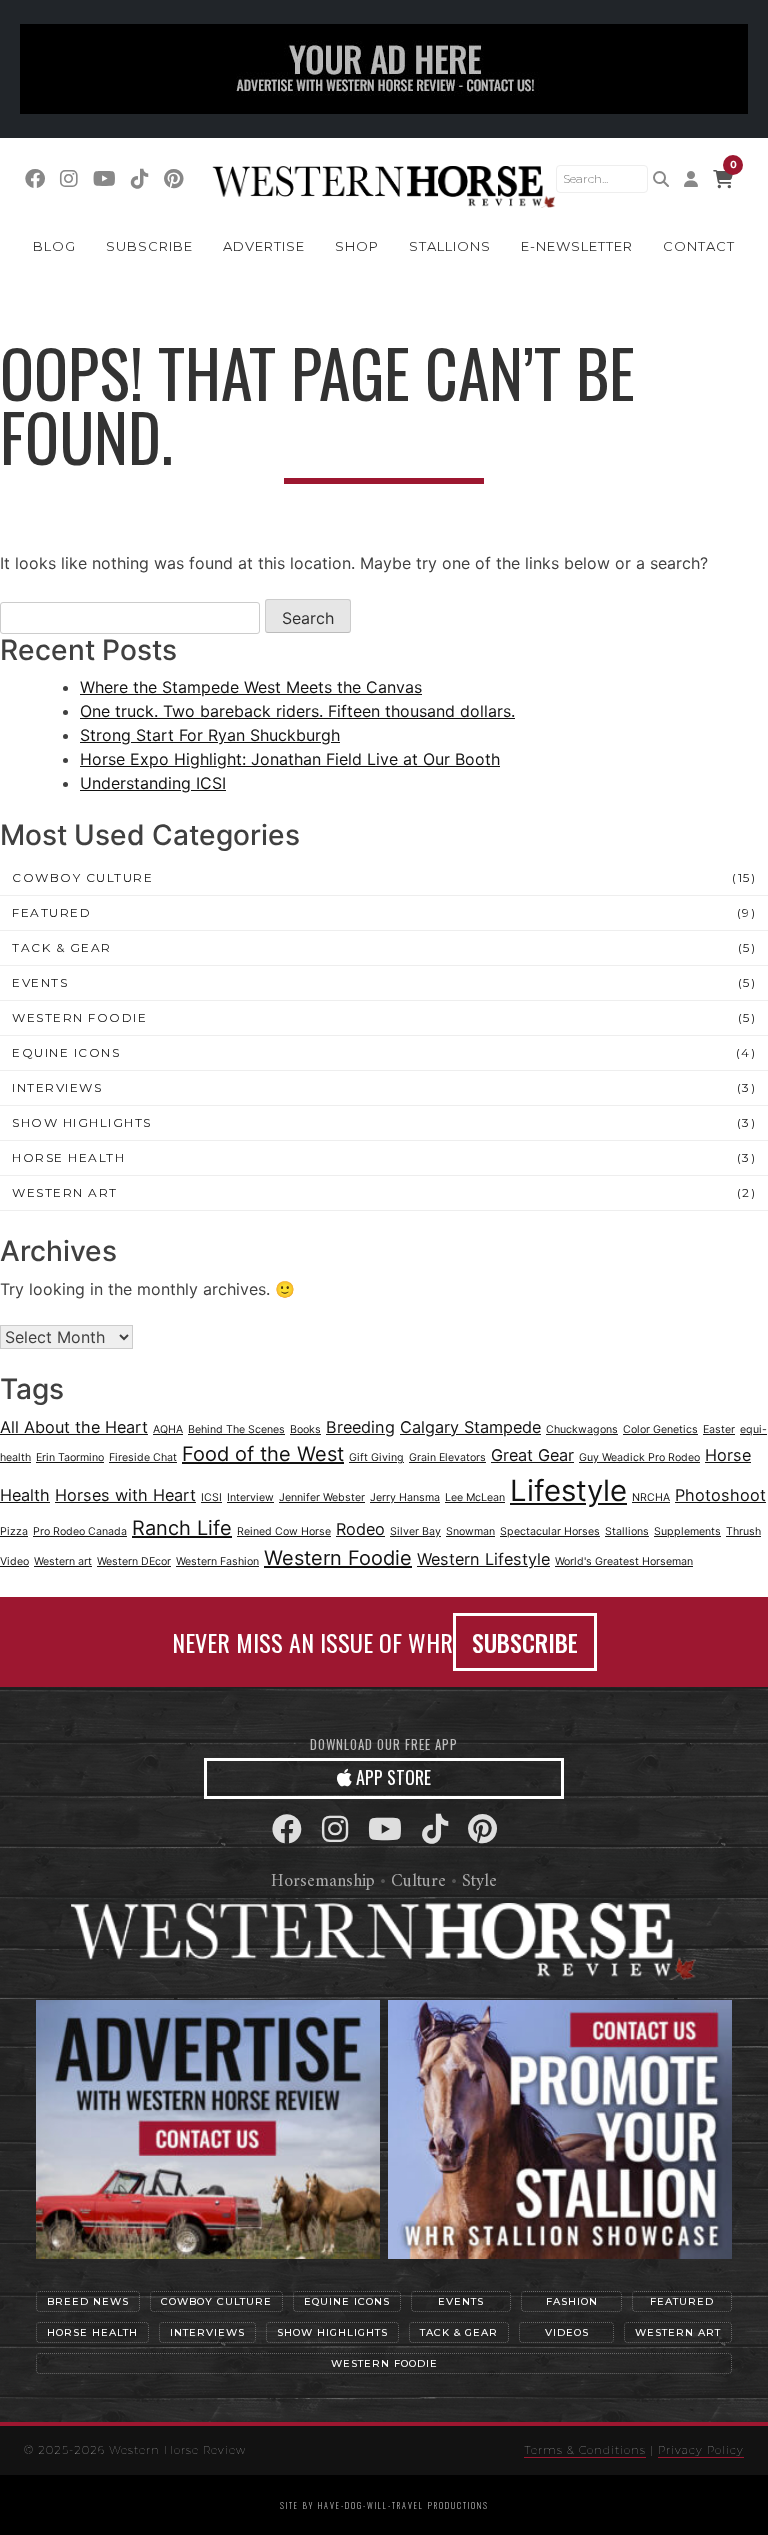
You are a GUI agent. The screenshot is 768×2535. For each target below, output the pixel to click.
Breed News (88, 2301)
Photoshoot (720, 1495)
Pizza (14, 1531)
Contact (699, 246)
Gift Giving (376, 1457)
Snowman (470, 1531)
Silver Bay (415, 1531)
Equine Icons (66, 1052)
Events (40, 982)
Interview (250, 1497)
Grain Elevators (447, 1457)
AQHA (168, 1429)
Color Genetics (660, 1429)
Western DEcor (134, 1561)
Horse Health (68, 1157)
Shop (357, 246)
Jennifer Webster (322, 1497)
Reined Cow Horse (284, 1531)
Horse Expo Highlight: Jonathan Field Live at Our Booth (290, 759)
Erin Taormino (70, 1457)
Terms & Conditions (585, 2450)
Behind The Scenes (236, 1429)
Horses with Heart (125, 1495)
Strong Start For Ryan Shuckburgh (210, 735)
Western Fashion (217, 1561)
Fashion (572, 2301)
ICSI (211, 1497)
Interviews (57, 1087)
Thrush (743, 1531)
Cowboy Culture (82, 877)
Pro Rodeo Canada (80, 1531)
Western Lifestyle (483, 1559)
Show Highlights (82, 1122)
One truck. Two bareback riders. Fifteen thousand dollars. (297, 711)
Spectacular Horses (550, 1531)
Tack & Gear (62, 947)
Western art (63, 1561)
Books (305, 1429)
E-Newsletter (577, 246)
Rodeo (360, 1529)
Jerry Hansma (405, 1497)
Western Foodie (79, 1017)
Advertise (264, 246)
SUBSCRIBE (525, 1642)
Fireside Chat (143, 1457)
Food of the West (263, 1454)
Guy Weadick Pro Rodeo (639, 1457)
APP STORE (391, 1777)
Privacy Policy (701, 2450)
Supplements (687, 1531)
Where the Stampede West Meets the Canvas (251, 687)
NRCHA (651, 1497)
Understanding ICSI (153, 783)
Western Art (65, 1192)
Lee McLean (475, 1497)
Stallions (450, 246)
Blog (54, 246)
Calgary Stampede (470, 1427)
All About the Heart (74, 1427)
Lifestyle (568, 1490)
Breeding (360, 1427)
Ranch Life (182, 1528)
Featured (51, 912)
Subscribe (149, 246)
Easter (719, 1429)
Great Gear (532, 1455)
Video (14, 1561)
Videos (567, 2332)
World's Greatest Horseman (624, 1561)
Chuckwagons (582, 1429)
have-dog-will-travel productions (403, 2505)
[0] (723, 179)
